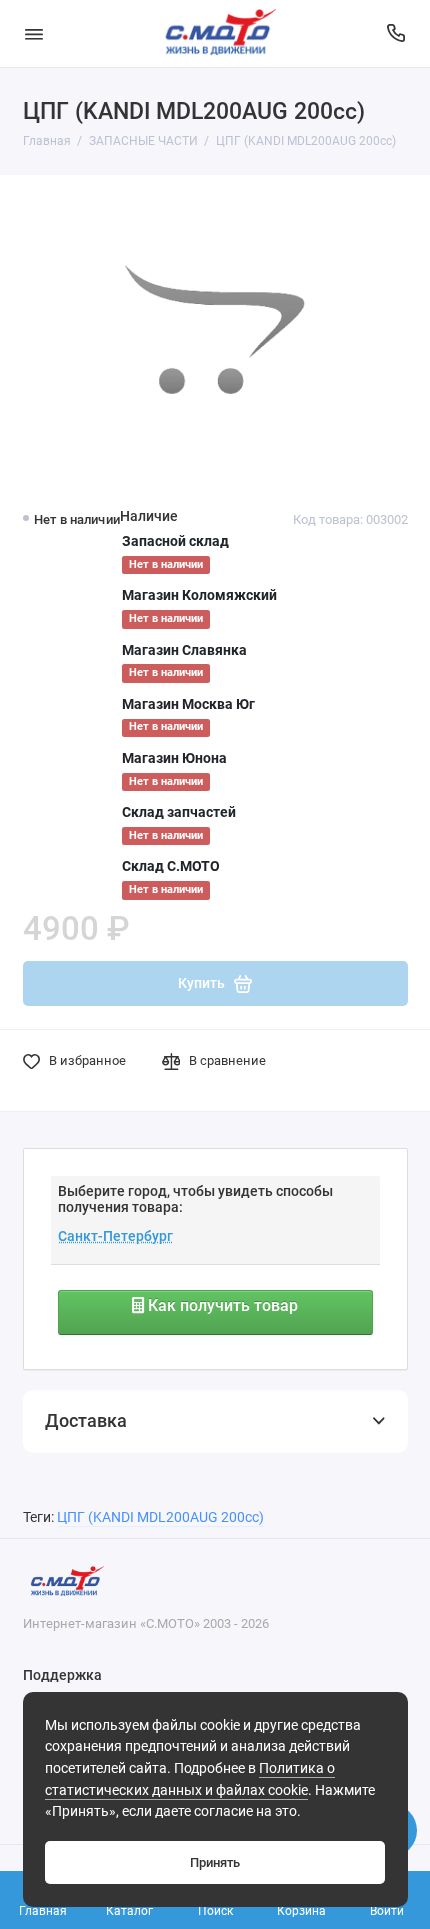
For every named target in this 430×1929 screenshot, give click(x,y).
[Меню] (34, 33)
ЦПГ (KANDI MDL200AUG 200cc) (160, 1517)
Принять (215, 1862)
